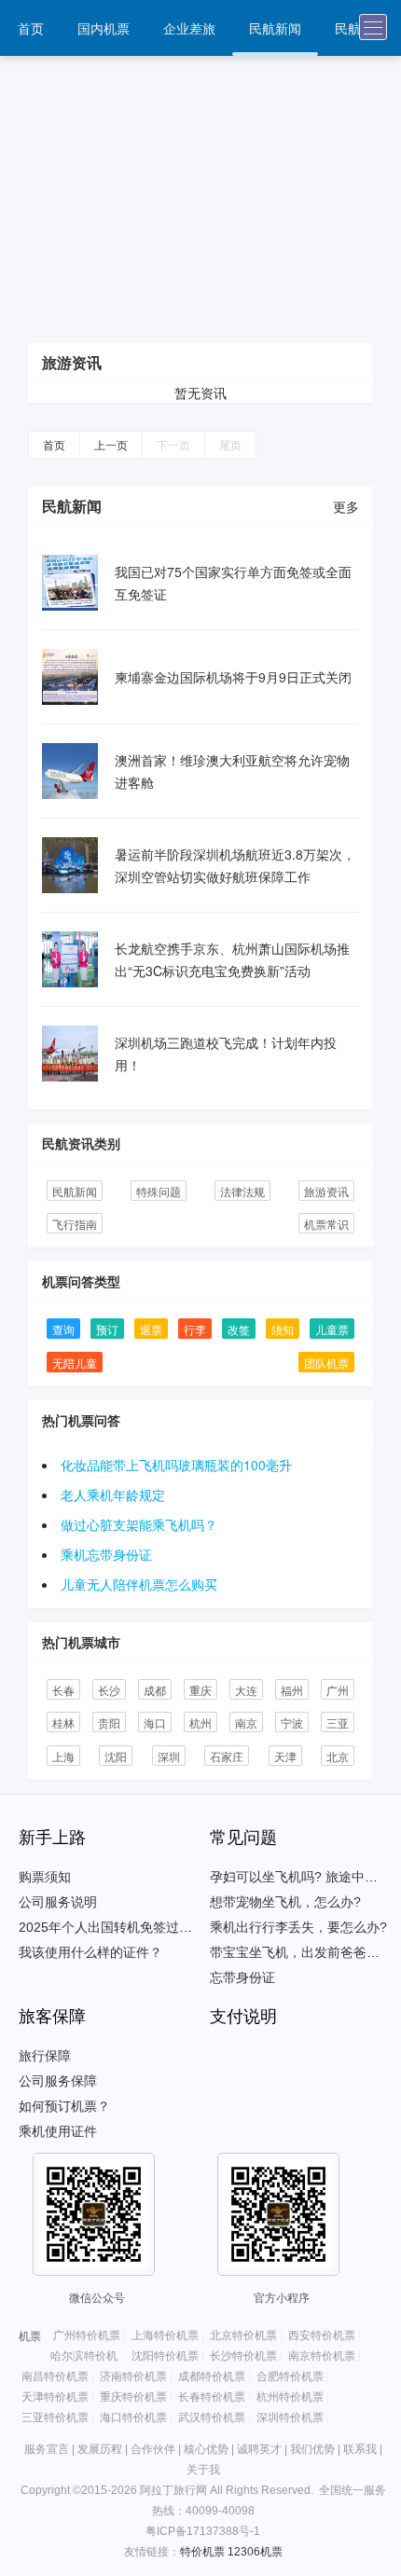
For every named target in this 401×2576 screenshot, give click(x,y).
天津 (285, 1756)
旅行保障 (45, 2056)
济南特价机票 (133, 2376)
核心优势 (206, 2449)
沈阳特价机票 (165, 2356)
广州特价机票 (87, 2335)
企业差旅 (189, 28)
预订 (107, 1329)
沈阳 (116, 1756)
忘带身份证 (242, 1977)
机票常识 (326, 1224)
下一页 (173, 444)
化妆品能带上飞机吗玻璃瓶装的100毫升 (176, 1465)
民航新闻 (275, 28)
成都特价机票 (212, 2376)
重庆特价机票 (133, 2397)
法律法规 (242, 1191)
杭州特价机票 (290, 2397)
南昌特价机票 (55, 2376)
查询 (63, 1329)
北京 (338, 1756)
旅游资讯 (326, 1191)
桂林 (63, 1722)
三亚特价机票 (55, 2418)
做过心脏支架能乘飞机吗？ (139, 1524)
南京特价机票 (322, 2356)
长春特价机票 (212, 2397)
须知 (283, 1329)
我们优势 (312, 2449)
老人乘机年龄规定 (113, 1495)
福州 (292, 1690)
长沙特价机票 (243, 2356)
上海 (63, 1756)
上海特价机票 (165, 2335)
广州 (338, 1690)
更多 (346, 506)
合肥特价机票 (290, 2376)
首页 (31, 28)
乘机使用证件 (58, 2131)
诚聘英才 (259, 2449)
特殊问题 (159, 1191)
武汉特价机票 (212, 2418)
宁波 (292, 1722)
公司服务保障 (58, 2081)
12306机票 (255, 2552)
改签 (239, 1329)
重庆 (200, 1690)
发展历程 (100, 2449)
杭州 (200, 1722)
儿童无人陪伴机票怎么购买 (139, 1584)
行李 (195, 1329)
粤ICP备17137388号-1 (203, 2531)
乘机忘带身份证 (106, 1554)
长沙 (109, 1690)
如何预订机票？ (64, 2106)
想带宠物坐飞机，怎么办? (285, 1902)
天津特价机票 (55, 2397)
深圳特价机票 (290, 2418)
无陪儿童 (75, 1363)
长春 (63, 1690)
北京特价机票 (243, 2335)
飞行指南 (75, 1224)
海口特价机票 (133, 2418)
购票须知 (45, 1877)
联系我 (360, 2449)
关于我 (203, 2470)
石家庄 (227, 1756)
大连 (246, 1690)
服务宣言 (47, 2449)
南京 (246, 1722)
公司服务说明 (58, 1902)
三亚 (338, 1722)
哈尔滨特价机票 (90, 2356)
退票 (151, 1329)
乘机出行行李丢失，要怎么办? (298, 1927)
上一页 (111, 444)
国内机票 (104, 28)
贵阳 (109, 1722)
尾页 (230, 444)
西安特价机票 (322, 2335)
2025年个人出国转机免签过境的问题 (125, 1927)
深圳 (169, 1756)
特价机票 (202, 2552)
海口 (155, 1722)
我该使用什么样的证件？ (90, 1952)
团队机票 (326, 1363)
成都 (155, 1690)
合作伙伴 (153, 2449)
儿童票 (332, 1329)
